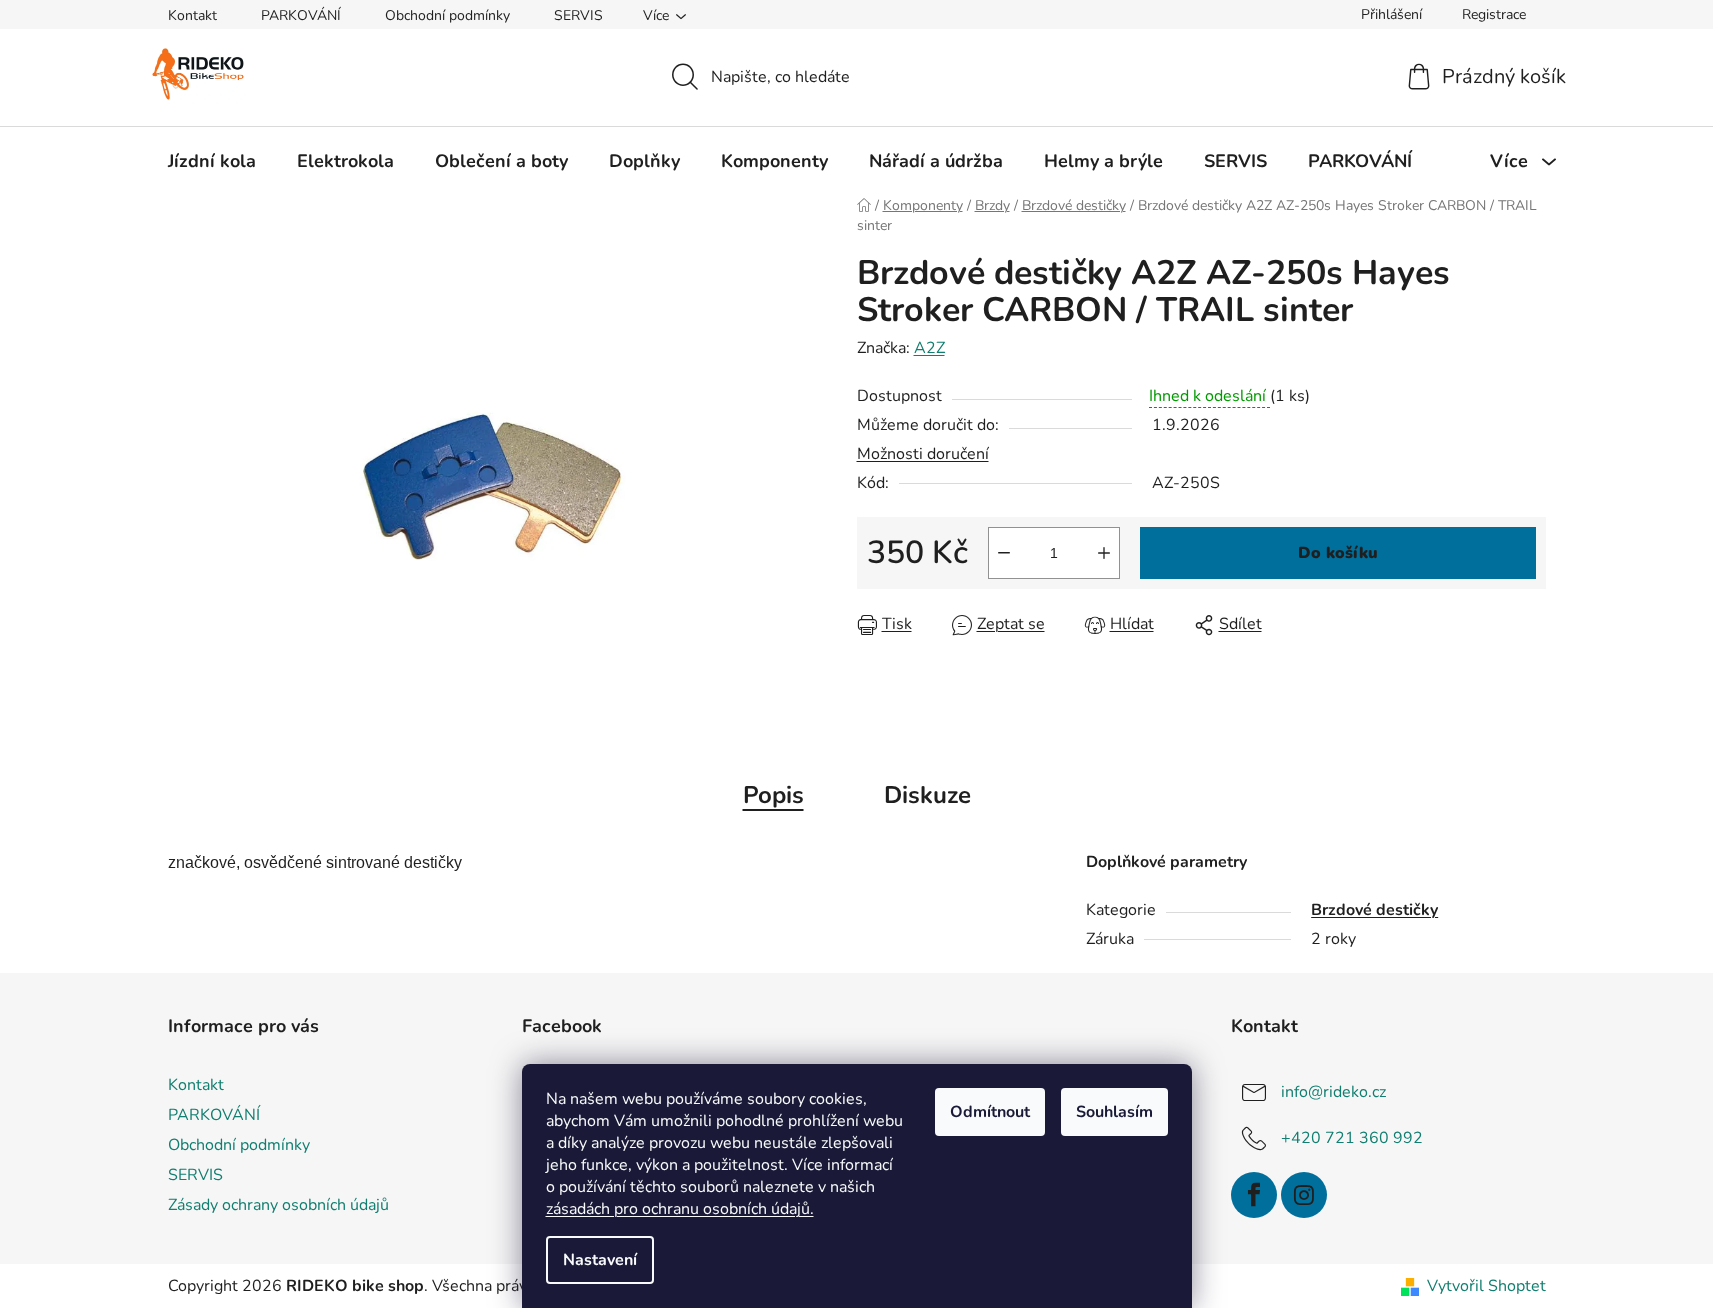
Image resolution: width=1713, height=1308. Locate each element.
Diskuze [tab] (927, 795)
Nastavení (600, 1260)
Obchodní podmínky (447, 15)
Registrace (1494, 14)
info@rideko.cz (1333, 1092)
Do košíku (1338, 553)
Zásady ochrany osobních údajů (278, 1205)
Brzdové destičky (1374, 910)
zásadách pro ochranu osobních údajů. (680, 1209)
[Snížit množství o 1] (1004, 553)
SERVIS (578, 15)
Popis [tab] (773, 795)
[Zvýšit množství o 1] (1104, 553)
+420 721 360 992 (1352, 1138)
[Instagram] (1304, 1195)
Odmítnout (990, 1112)
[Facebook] (1254, 1195)
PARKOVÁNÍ (301, 15)
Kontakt (192, 15)
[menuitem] (212, 161)
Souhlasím (1114, 1112)
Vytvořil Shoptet (1486, 1286)
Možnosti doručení (923, 454)
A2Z (929, 348)
